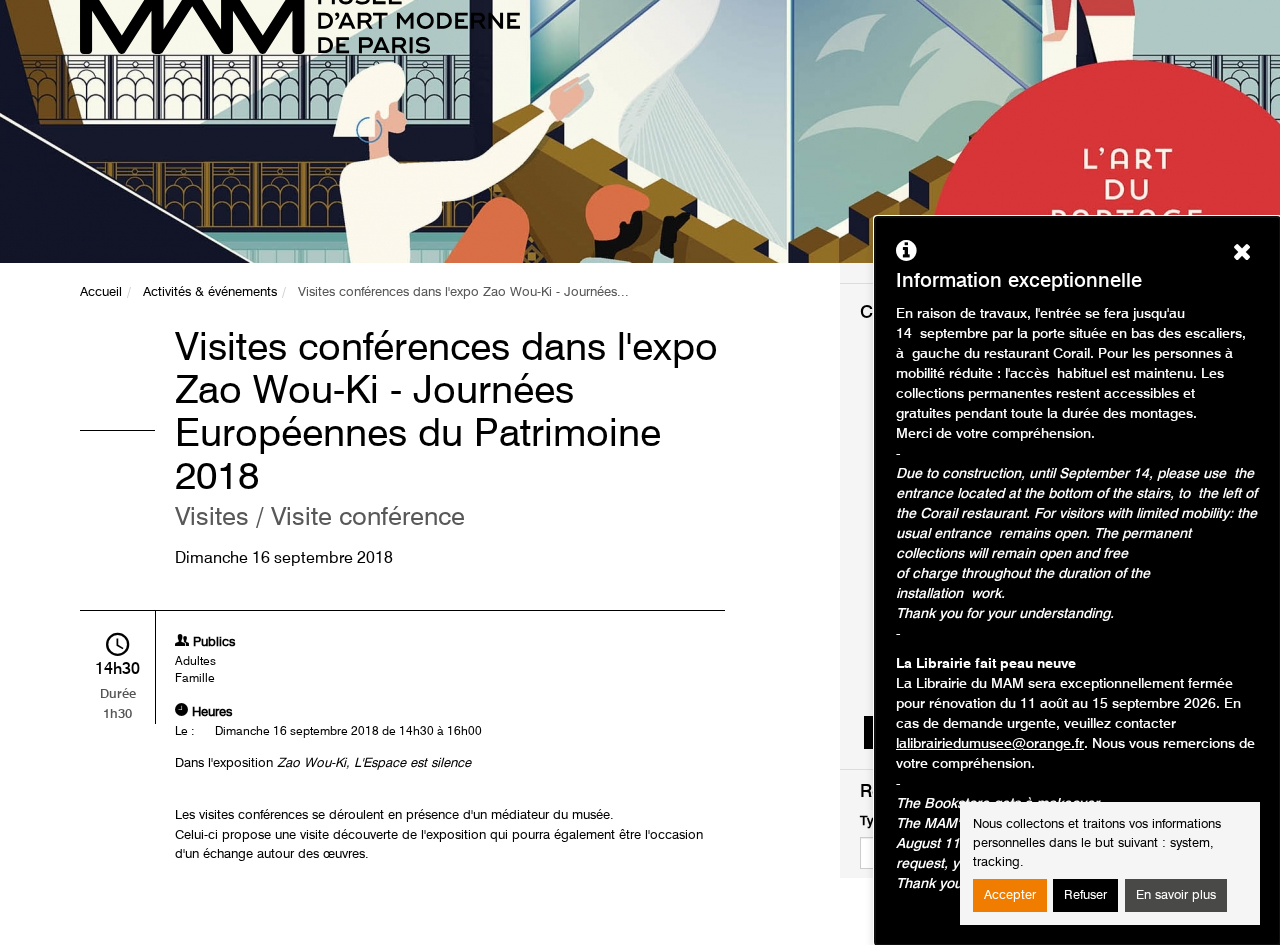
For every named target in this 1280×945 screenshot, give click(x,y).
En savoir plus (1176, 895)
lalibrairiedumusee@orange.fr (990, 744)
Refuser (1085, 895)
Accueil (101, 292)
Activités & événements (210, 292)
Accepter (1010, 895)
